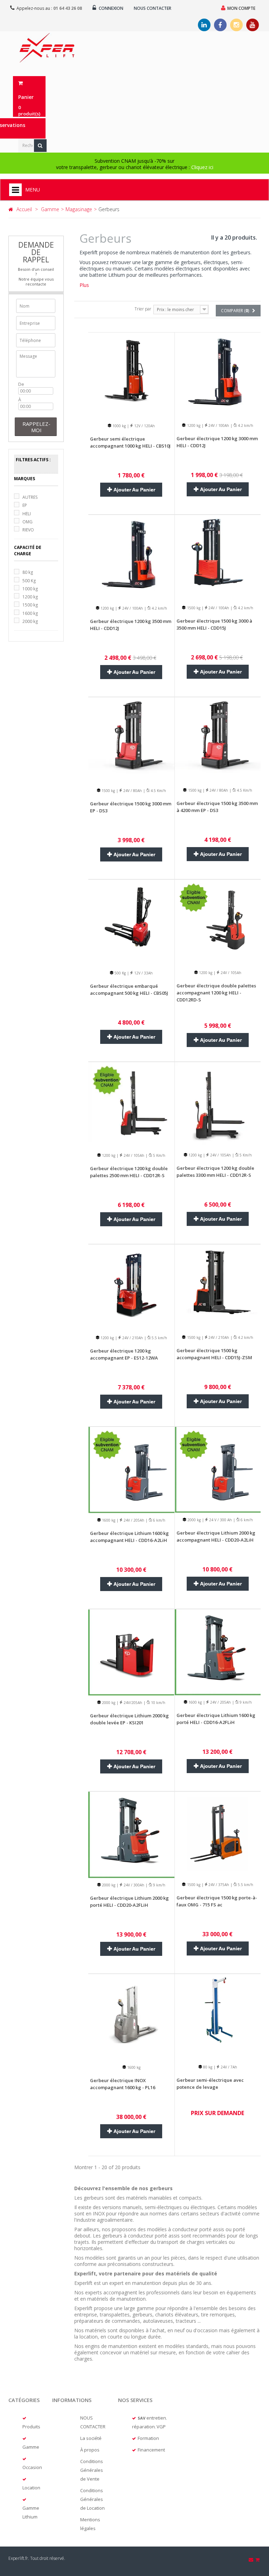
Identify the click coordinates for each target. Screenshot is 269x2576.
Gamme (31, 2447)
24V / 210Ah (132, 1338)
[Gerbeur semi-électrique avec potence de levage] (218, 2016)
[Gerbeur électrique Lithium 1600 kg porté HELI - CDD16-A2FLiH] (218, 1652)
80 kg (28, 572)
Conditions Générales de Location (92, 2499)
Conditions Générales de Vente (92, 2470)
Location (31, 2488)
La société (91, 2438)
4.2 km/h (245, 425)
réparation (143, 2427)
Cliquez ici (202, 167)
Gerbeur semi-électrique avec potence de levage (210, 2084)
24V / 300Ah (133, 1885)
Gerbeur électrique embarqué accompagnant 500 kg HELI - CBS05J (129, 990)
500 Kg (29, 581)
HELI (27, 514)
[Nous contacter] (251, 2560)
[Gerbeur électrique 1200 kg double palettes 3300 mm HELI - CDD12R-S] (218, 1104)
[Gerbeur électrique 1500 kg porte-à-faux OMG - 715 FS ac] (218, 1834)
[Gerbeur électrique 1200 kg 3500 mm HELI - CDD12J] (131, 557)
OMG (27, 522)
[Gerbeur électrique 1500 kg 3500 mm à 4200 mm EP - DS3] (218, 740)
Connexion (111, 8)
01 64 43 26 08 (68, 8)
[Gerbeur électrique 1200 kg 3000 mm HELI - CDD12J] (218, 375)
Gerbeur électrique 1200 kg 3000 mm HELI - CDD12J (217, 442)
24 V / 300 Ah (220, 1520)
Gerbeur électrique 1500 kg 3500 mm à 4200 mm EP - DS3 (217, 807)
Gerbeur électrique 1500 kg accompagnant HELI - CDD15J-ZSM (214, 1354)
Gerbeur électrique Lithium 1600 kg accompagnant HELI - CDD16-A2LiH (129, 1537)
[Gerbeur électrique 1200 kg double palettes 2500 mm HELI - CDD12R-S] (131, 1104)
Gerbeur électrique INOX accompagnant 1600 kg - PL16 (123, 2084)
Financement (151, 2450)
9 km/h (245, 1702)
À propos (90, 2450)
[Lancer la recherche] (40, 146)
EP (25, 505)
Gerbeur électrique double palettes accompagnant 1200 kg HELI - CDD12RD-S (216, 993)
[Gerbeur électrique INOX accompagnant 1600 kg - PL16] (131, 2016)
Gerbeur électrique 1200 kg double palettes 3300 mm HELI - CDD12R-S (215, 1172)
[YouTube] (253, 25)
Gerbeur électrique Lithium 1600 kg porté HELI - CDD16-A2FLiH (216, 1719)
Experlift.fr (18, 2558)
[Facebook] (220, 25)
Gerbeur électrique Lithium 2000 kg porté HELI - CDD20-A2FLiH (129, 1901)
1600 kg (30, 613)
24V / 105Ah (230, 973)
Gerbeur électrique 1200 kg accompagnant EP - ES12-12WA (124, 1354)
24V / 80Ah (132, 791)
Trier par (143, 309)
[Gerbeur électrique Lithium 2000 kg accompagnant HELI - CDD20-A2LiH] (218, 1469)
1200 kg (30, 597)
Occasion (32, 2467)
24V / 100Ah (218, 425)
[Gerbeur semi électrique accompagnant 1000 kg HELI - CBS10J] (131, 375)
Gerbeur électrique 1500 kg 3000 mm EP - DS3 (131, 807)
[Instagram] (236, 25)
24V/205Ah (132, 1703)
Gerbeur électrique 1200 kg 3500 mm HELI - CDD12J (131, 625)
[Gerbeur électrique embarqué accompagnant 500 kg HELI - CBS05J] (131, 922)
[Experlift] (47, 48)
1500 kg (30, 605)
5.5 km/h (159, 1338)
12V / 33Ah (143, 973)
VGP (161, 2427)
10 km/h (158, 1703)
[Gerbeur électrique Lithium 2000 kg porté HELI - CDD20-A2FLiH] (131, 1834)
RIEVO (28, 530)
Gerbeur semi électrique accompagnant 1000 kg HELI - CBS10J (130, 442)
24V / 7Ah (228, 2067)
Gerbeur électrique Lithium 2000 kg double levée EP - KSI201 (129, 1719)
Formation (148, 2438)
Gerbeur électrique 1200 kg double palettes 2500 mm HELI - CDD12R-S (129, 1172)
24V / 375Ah (218, 1885)
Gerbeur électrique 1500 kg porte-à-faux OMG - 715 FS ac (217, 1901)
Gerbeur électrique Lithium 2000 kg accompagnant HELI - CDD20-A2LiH (216, 1536)
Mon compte (241, 8)
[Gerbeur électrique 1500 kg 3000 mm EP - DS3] (131, 740)
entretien (156, 2418)
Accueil (24, 209)
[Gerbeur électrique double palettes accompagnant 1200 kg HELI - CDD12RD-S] (218, 922)
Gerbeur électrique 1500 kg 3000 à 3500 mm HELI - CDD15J (214, 624)
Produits (31, 2427)
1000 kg (30, 589)
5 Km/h (159, 1155)
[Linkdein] (204, 25)
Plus (84, 285)
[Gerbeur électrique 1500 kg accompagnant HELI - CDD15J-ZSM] (218, 1287)
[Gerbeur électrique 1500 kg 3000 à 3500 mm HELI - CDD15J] (218, 557)
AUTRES (30, 497)
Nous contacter (153, 8)
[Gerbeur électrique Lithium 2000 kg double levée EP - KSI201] (131, 1652)
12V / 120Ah (144, 426)
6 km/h (159, 1520)
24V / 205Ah (133, 1520)
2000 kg (30, 621)
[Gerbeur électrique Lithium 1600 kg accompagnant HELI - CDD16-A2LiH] (131, 1469)
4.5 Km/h (158, 791)
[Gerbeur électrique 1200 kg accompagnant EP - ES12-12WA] (131, 1287)
